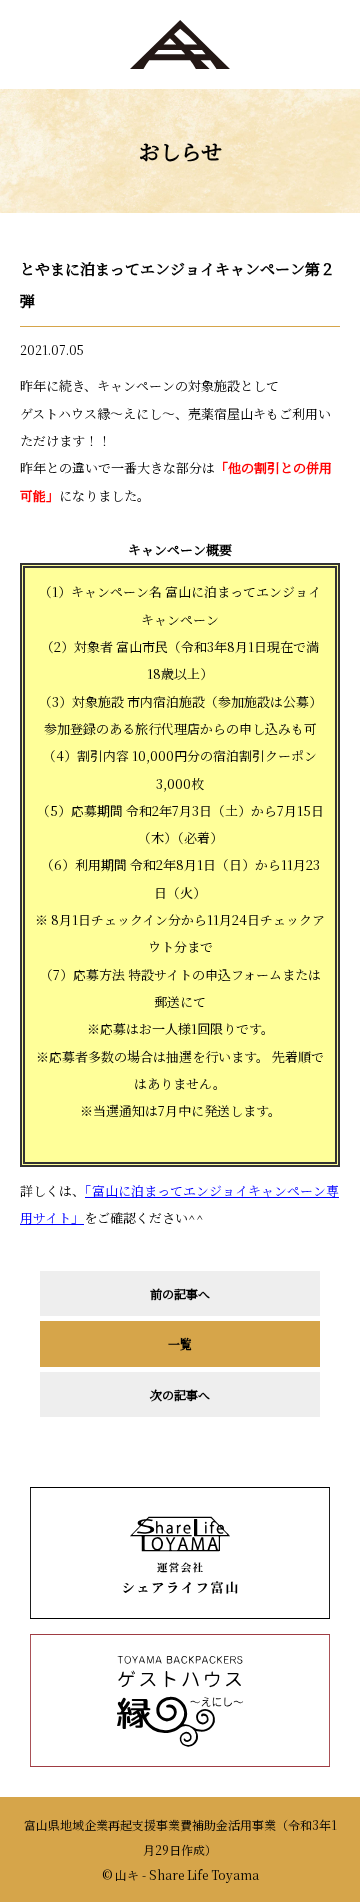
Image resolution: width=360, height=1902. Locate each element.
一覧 (180, 1343)
